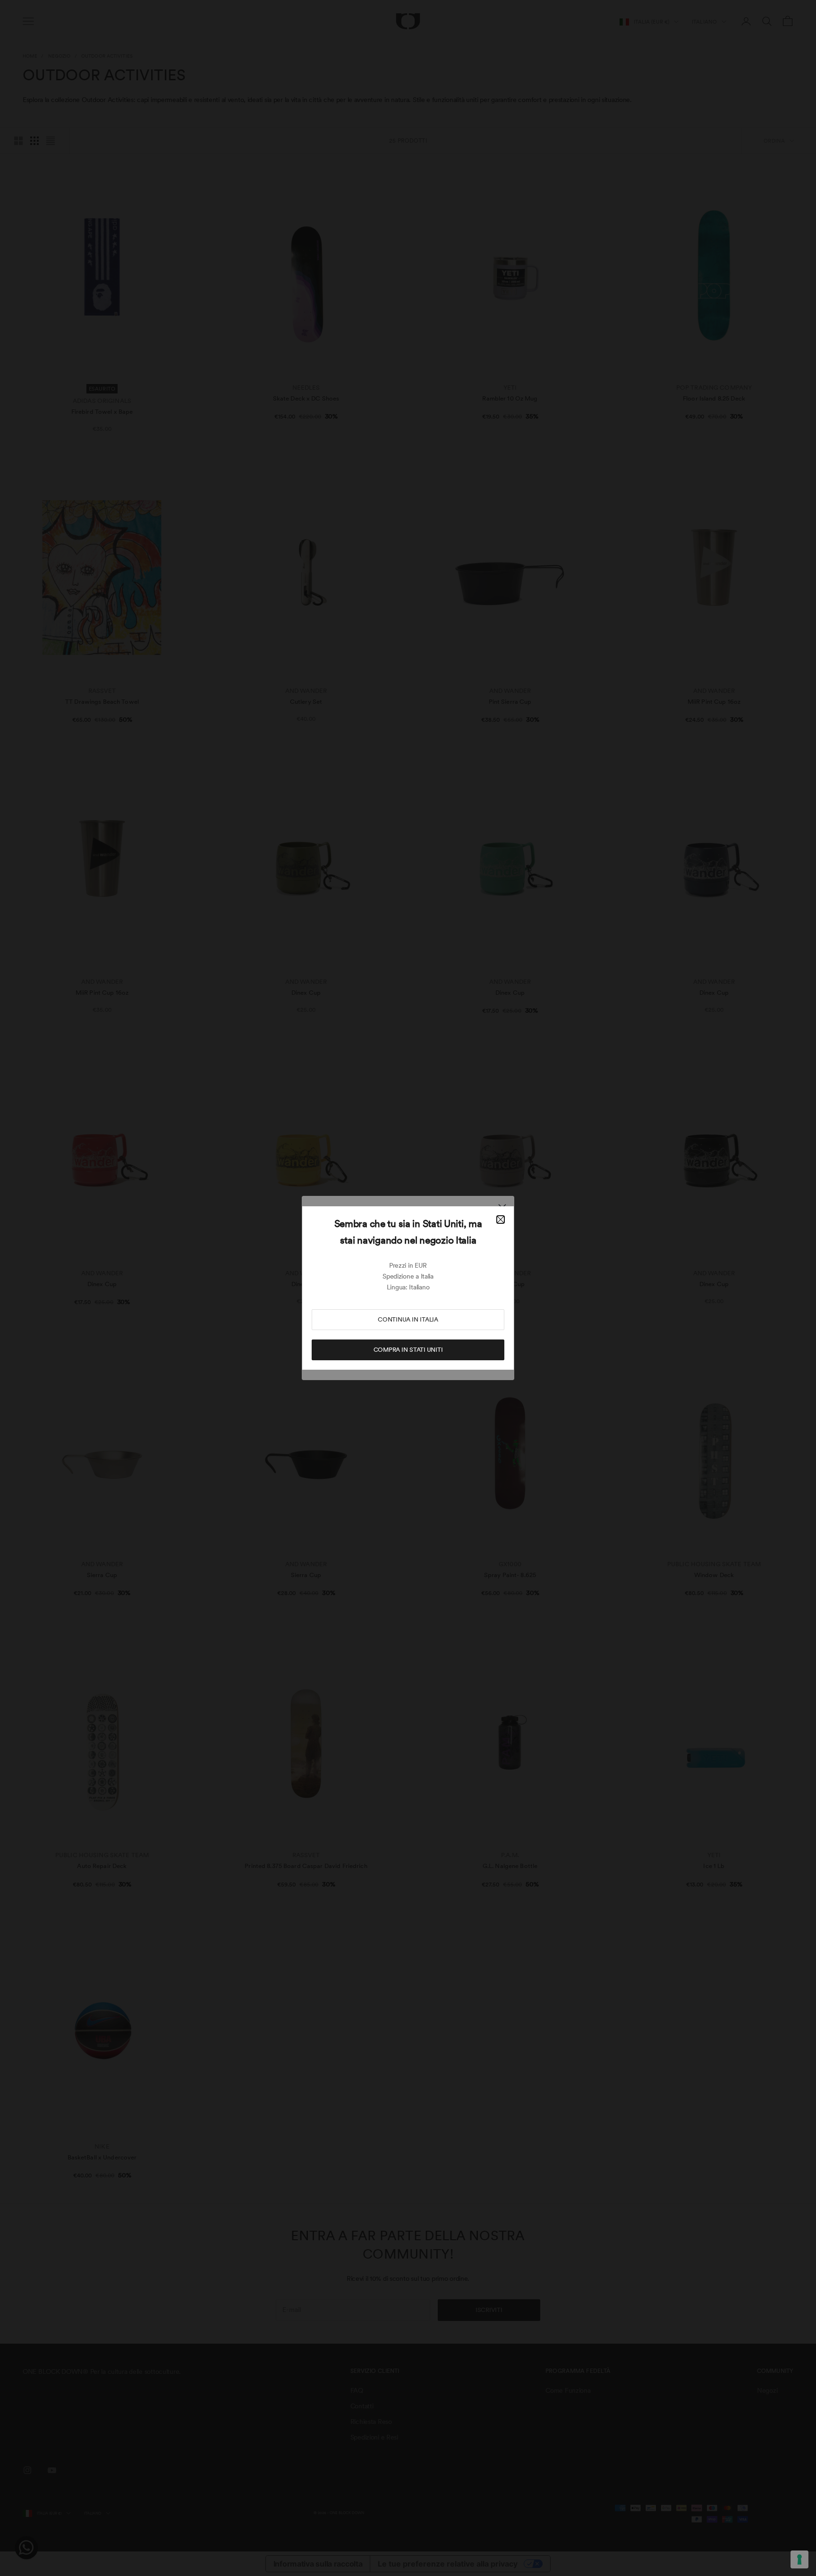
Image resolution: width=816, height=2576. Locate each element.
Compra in (408, 1350)
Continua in (408, 1319)
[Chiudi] (501, 1220)
